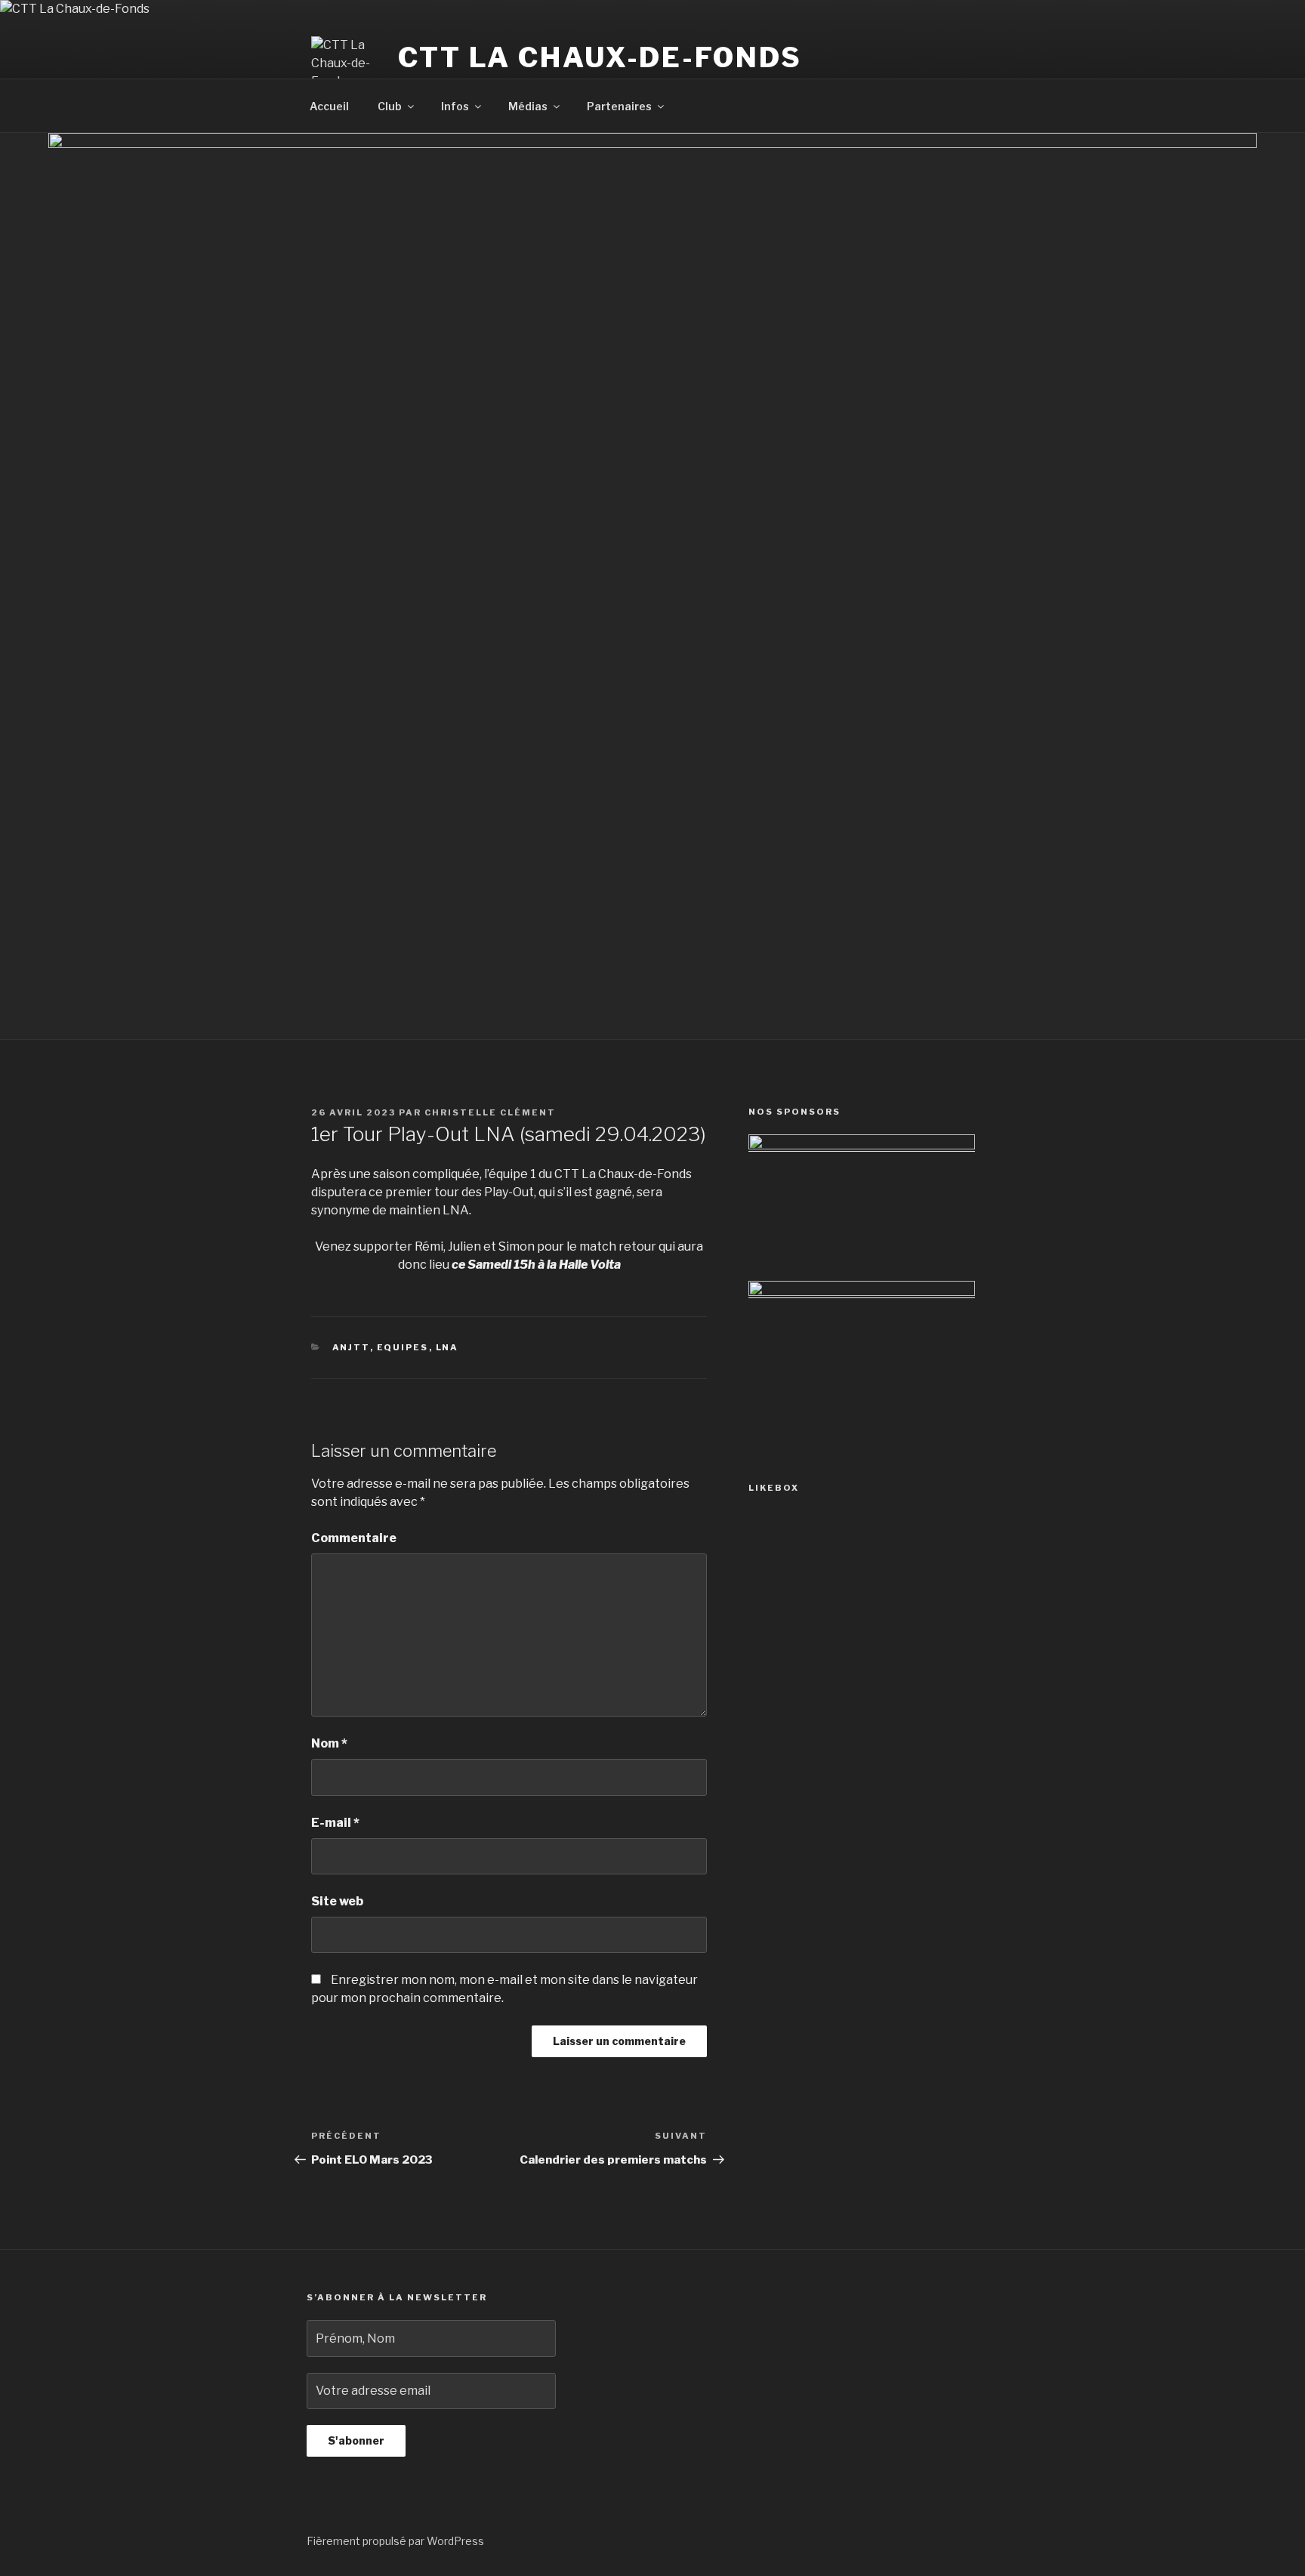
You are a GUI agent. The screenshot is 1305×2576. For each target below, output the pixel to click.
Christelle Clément (490, 1112)
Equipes (403, 1347)
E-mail (335, 1823)
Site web (337, 1901)
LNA (447, 1347)
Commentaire (354, 1538)
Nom (329, 1743)
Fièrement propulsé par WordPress (395, 2541)
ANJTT (351, 1347)
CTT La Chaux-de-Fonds (600, 57)
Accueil (329, 106)
